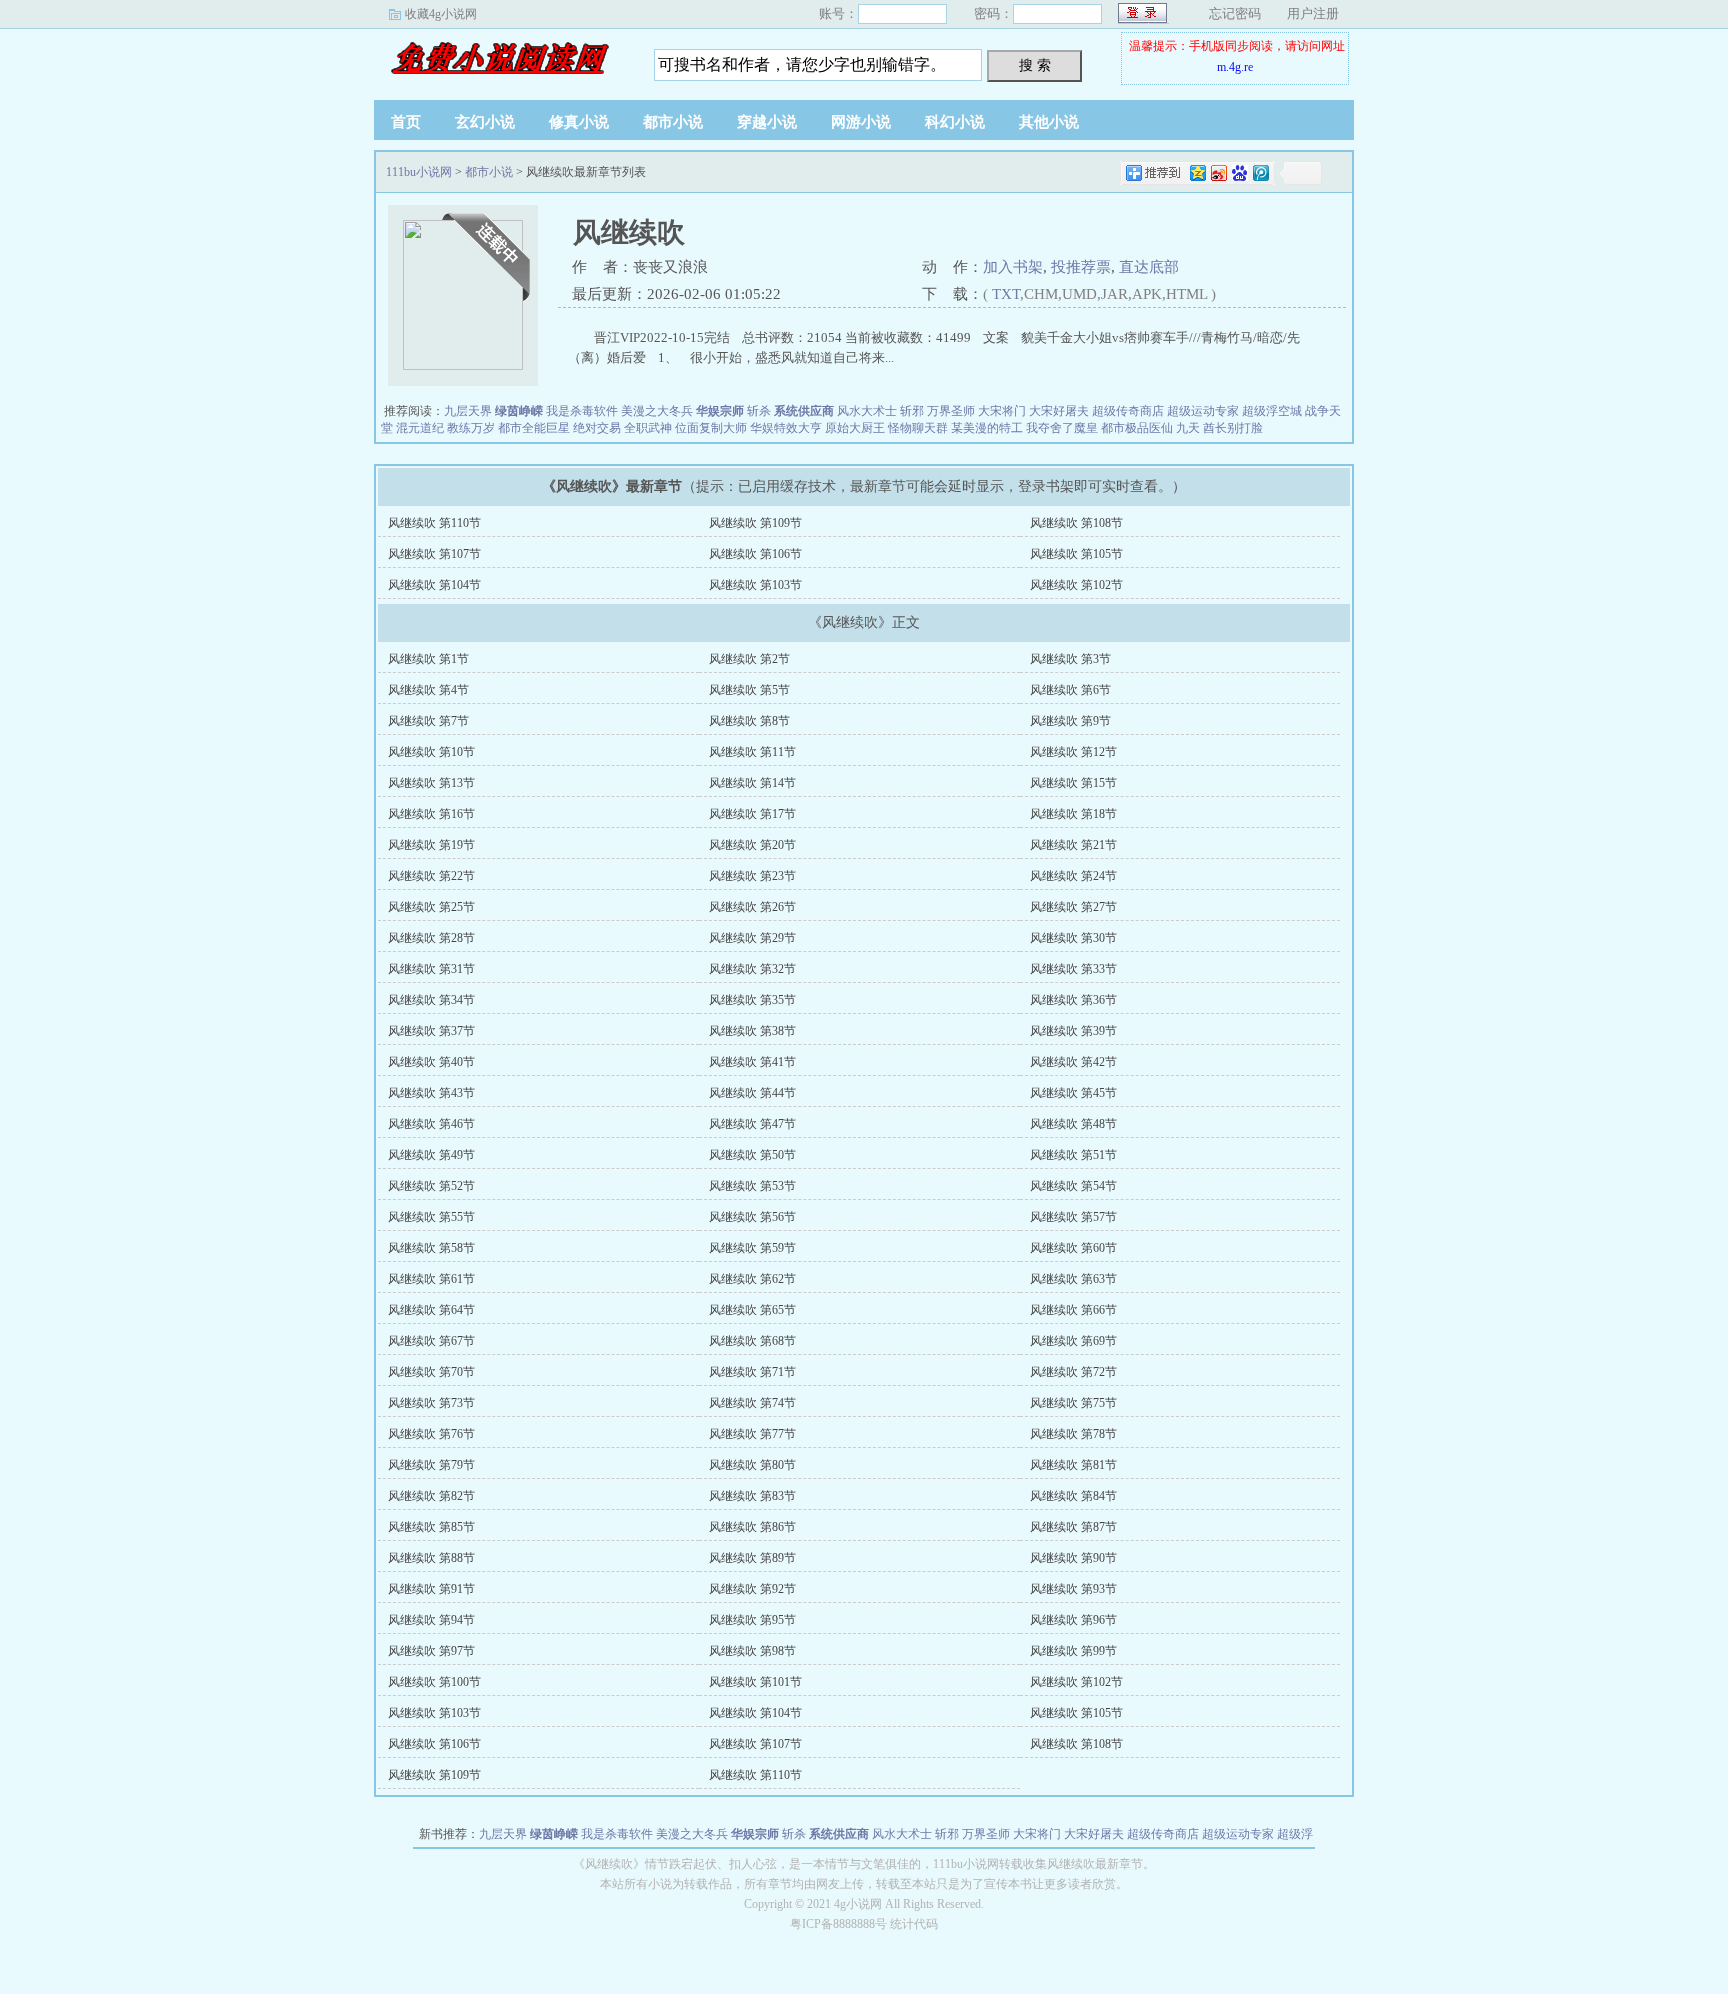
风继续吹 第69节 (1073, 1341)
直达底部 (1149, 267)
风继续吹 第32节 (752, 969)
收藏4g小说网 (441, 14)
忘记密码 (1235, 13)
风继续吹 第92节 (752, 1589)
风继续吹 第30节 (1073, 938)
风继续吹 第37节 (431, 1031)
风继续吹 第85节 (431, 1527)
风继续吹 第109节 (755, 523)
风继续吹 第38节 (752, 1031)
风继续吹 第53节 (752, 1186)
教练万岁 (471, 428)
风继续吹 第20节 (752, 845)
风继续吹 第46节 (431, 1124)
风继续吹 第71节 (752, 1372)
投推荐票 (1081, 267)
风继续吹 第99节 (1073, 1651)
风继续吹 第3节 (1070, 659)
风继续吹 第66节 (1073, 1310)
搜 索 (1035, 65)
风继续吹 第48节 (1073, 1124)
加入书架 (1013, 267)
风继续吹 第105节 (1076, 554)
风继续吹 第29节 (752, 938)
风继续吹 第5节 (749, 690)
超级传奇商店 (1128, 411)
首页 (406, 122)
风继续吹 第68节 (752, 1341)
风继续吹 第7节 (428, 721)
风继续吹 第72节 (1073, 1372)
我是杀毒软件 (582, 411)
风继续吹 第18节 (1073, 814)
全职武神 (648, 428)
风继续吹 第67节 (431, 1341)
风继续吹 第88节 (431, 1558)
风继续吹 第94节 (431, 1620)
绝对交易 (597, 428)
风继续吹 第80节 (752, 1465)
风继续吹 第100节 (434, 1682)
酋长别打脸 (1233, 428)
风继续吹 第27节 (1073, 907)
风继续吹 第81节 (1073, 1465)
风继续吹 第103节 (755, 585)
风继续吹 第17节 (752, 814)
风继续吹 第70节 (431, 1372)
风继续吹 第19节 (431, 845)
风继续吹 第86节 (752, 1527)
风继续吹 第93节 (1073, 1589)
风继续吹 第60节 (1073, 1248)
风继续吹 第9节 (1070, 721)
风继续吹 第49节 (431, 1155)
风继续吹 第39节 (1073, 1031)
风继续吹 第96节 (1073, 1620)
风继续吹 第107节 (434, 554)
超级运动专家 (1203, 411)
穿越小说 (767, 122)
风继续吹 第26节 (752, 907)
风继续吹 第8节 (749, 721)
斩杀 (759, 411)
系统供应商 (804, 411)
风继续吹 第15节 (1073, 783)
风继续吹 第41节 (752, 1062)
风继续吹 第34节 (431, 1000)
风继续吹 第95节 (752, 1620)
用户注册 (1313, 13)
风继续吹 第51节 (1073, 1155)
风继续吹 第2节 (749, 659)
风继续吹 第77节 (752, 1434)
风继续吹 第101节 (755, 1682)
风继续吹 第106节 (755, 554)
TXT (1006, 294)
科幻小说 (955, 122)
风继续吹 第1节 (428, 659)
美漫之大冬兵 (657, 411)
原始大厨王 (855, 428)
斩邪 (912, 411)
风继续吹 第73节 (431, 1403)
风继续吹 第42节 (1073, 1062)
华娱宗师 (720, 411)
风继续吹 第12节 (1073, 752)
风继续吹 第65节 (752, 1310)
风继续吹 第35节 (752, 1000)
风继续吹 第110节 (434, 523)
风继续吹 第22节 (431, 876)
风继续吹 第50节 (752, 1155)
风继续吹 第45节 (1073, 1093)
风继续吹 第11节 (752, 752)
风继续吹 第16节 (431, 814)
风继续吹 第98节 (752, 1651)
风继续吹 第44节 (752, 1093)
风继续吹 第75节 (1073, 1403)
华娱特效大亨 (786, 428)
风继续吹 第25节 (431, 907)
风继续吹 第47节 (752, 1124)
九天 (1188, 428)
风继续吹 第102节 (1076, 585)
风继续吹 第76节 (431, 1434)
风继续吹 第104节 (434, 585)
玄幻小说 (485, 122)
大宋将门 (1002, 411)
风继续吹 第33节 (1073, 969)
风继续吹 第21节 (1073, 845)
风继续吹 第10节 (431, 752)
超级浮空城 (1272, 411)
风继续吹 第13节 (431, 783)
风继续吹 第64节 (431, 1310)
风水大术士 (867, 411)
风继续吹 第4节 (428, 690)
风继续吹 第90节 (1073, 1558)
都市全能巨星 (534, 428)
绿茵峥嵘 (519, 411)
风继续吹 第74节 (752, 1403)
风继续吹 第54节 (1073, 1186)
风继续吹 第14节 (752, 783)
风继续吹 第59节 (752, 1248)
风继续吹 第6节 (1070, 690)
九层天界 (468, 411)
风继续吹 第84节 (1073, 1496)
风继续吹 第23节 (752, 876)
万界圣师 (951, 411)
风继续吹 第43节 (431, 1093)
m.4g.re (1235, 67)
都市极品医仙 (1137, 428)
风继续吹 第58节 (431, 1248)
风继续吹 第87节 (1073, 1527)
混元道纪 (420, 428)
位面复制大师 (711, 428)
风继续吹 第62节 (752, 1279)
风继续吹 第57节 (1073, 1217)
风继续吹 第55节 (431, 1217)
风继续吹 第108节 (1076, 523)
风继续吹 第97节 (431, 1651)
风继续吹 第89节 (752, 1558)
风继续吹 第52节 (431, 1186)
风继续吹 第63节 (1073, 1279)
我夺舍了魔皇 (1062, 428)
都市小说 (673, 122)
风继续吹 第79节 (431, 1465)
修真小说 (579, 122)
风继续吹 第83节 (752, 1496)
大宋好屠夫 (1059, 411)
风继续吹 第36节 (1073, 1000)
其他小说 (1049, 122)
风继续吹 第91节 (431, 1589)
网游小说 (861, 122)
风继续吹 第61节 (431, 1279)
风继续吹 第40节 (431, 1062)
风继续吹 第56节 (752, 1217)
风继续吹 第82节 (431, 1496)
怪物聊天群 (918, 428)
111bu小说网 (499, 59)
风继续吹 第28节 (431, 938)
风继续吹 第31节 (431, 969)
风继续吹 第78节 (1073, 1434)
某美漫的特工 (987, 428)
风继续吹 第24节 (1073, 876)
